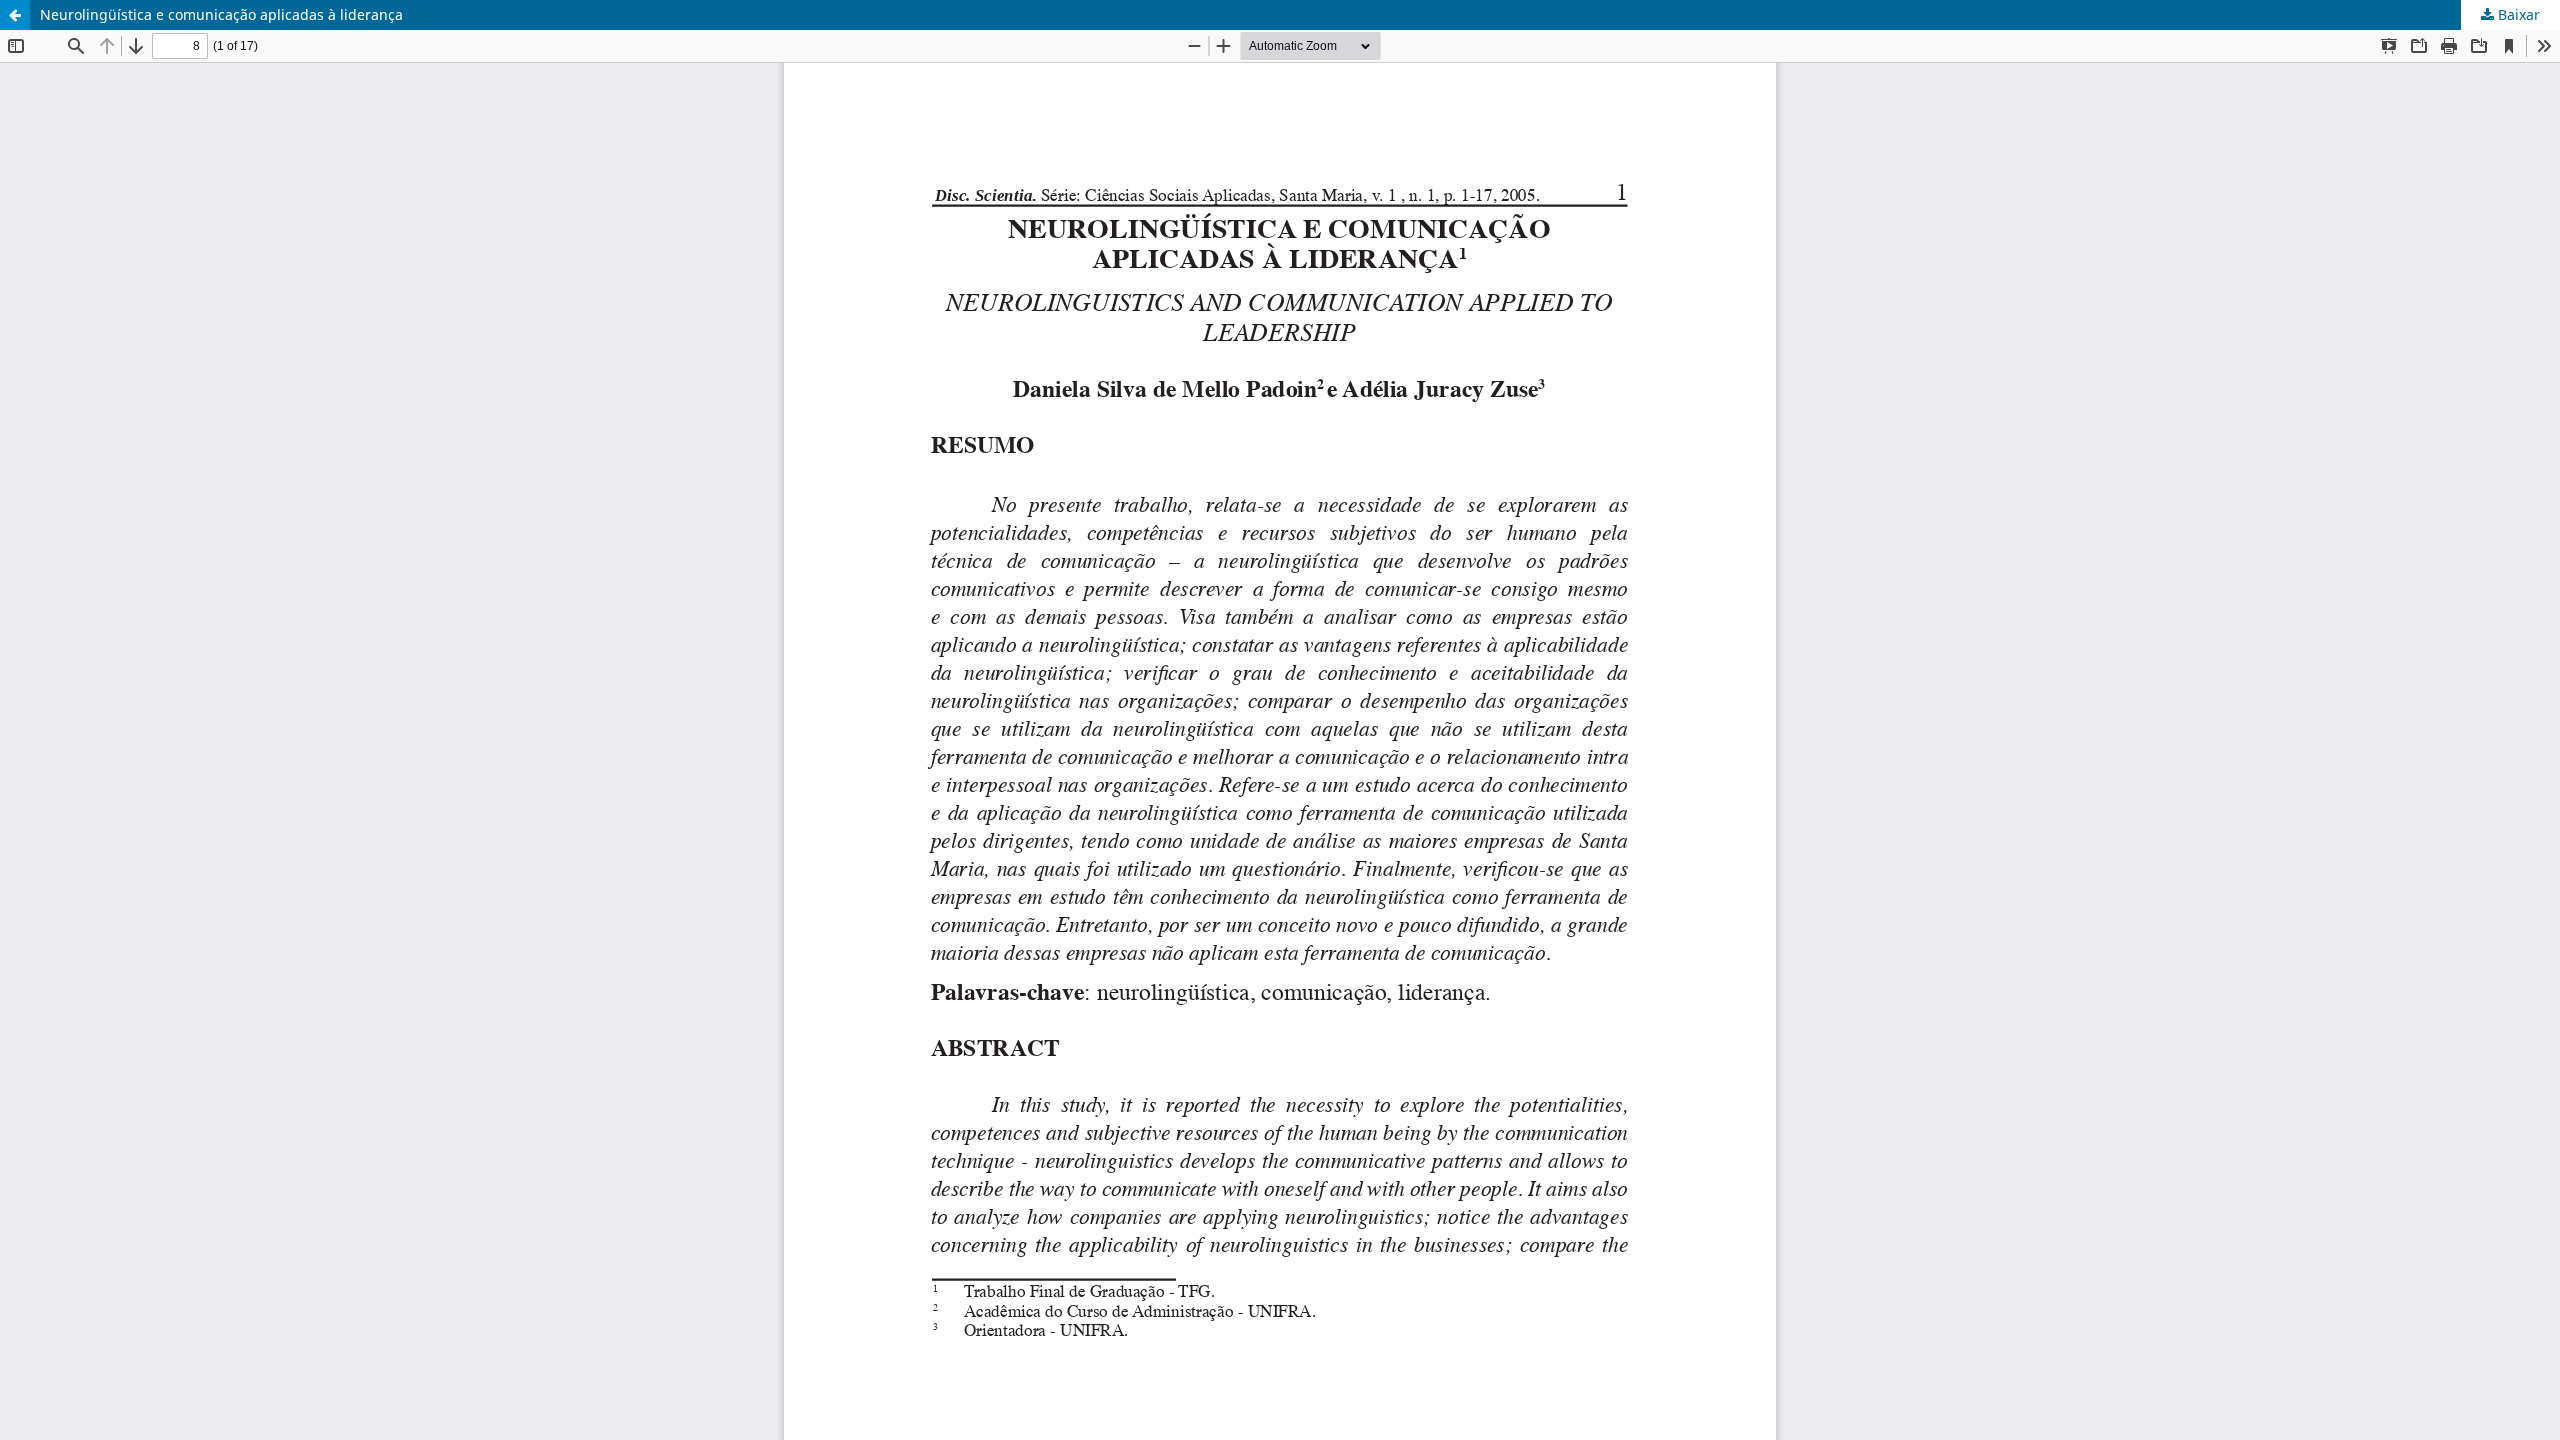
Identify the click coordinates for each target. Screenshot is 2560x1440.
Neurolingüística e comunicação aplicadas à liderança (221, 14)
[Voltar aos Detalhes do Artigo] (15, 15)
